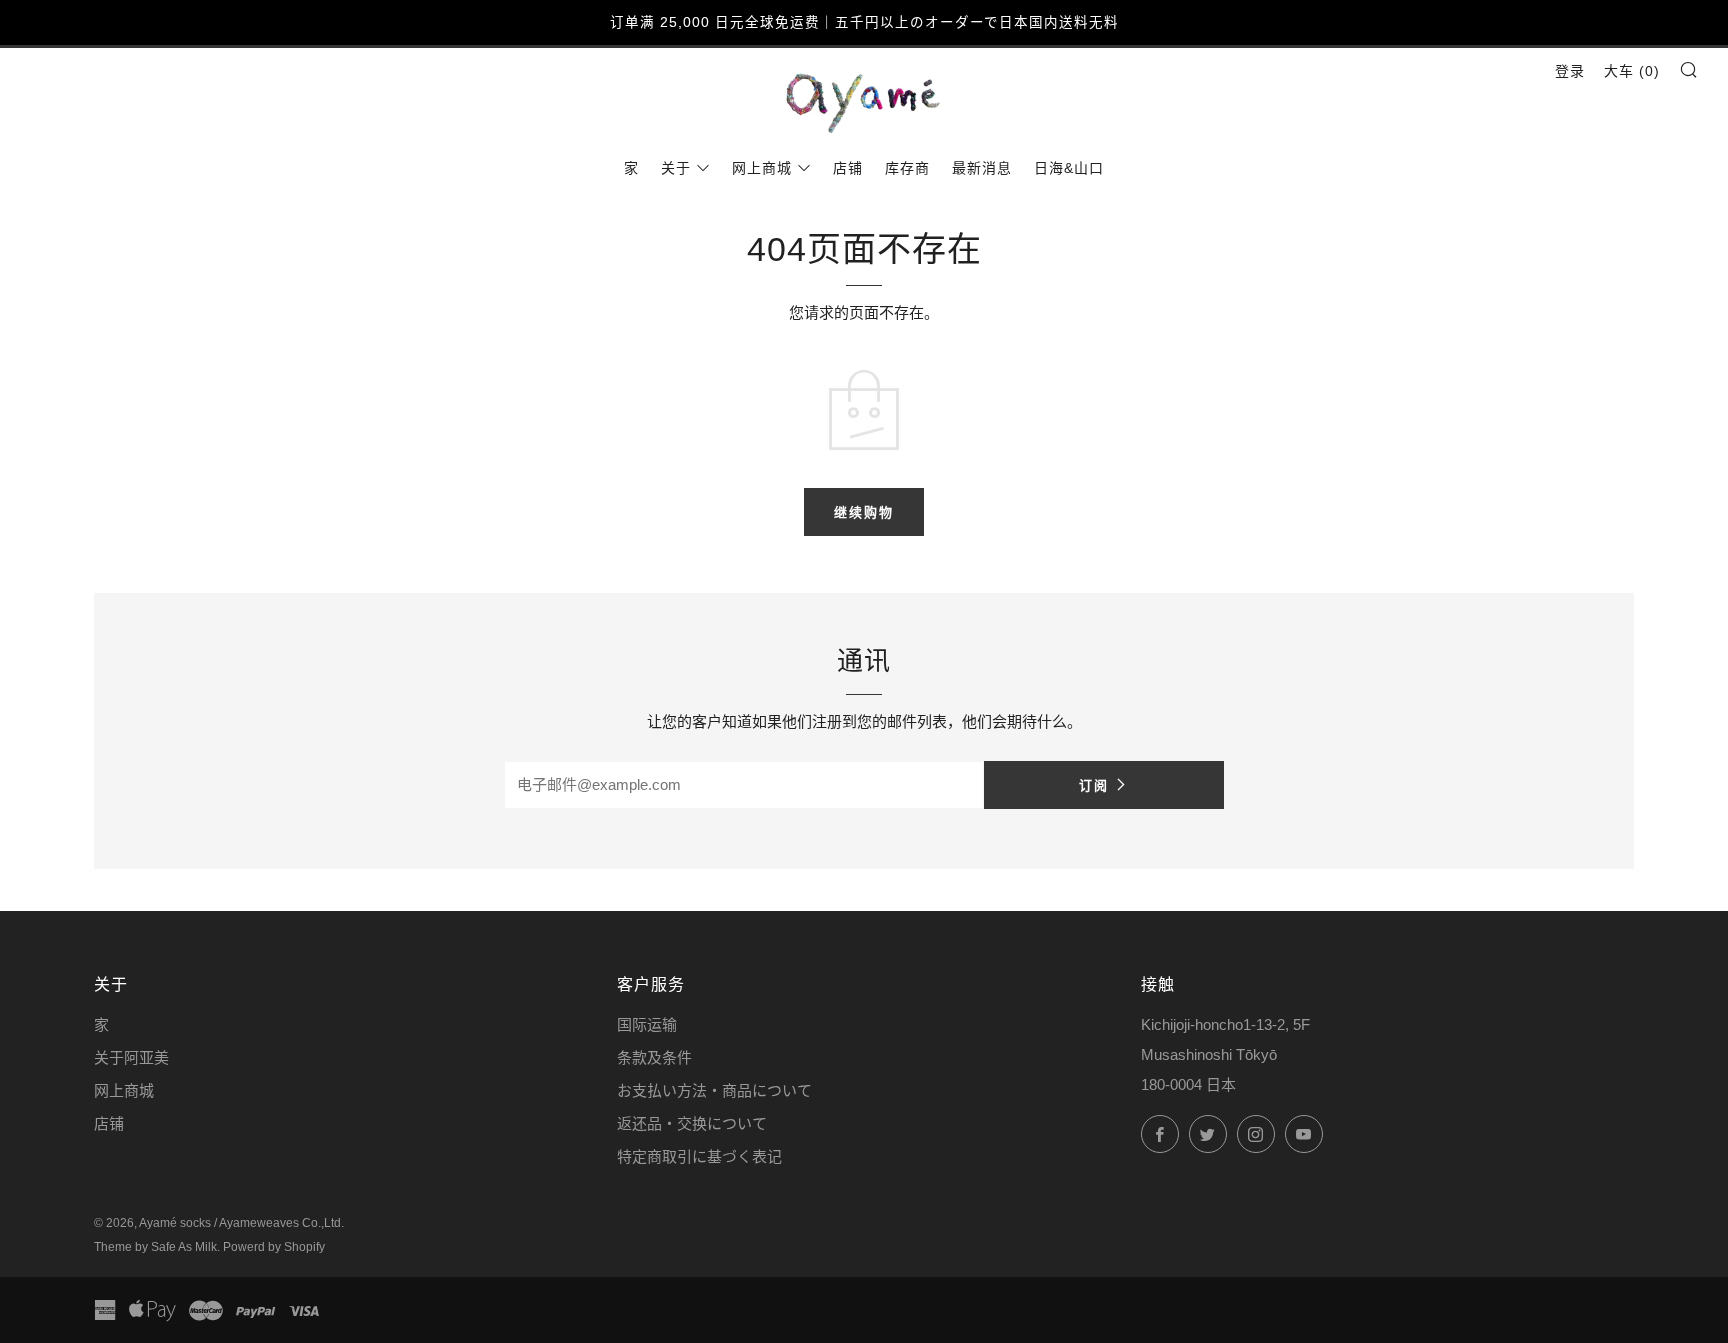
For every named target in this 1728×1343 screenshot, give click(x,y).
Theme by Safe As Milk (155, 1247)
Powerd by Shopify (274, 1247)
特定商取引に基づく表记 (699, 1156)
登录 (1570, 71)
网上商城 (762, 168)
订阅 (1094, 785)
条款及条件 (654, 1057)
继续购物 (864, 512)
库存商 (907, 168)
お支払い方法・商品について (714, 1090)
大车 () (1632, 71)
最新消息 (982, 168)
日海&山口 (1069, 168)
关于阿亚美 (131, 1057)
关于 (676, 168)
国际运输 (647, 1024)
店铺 (848, 168)
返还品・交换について (692, 1123)
